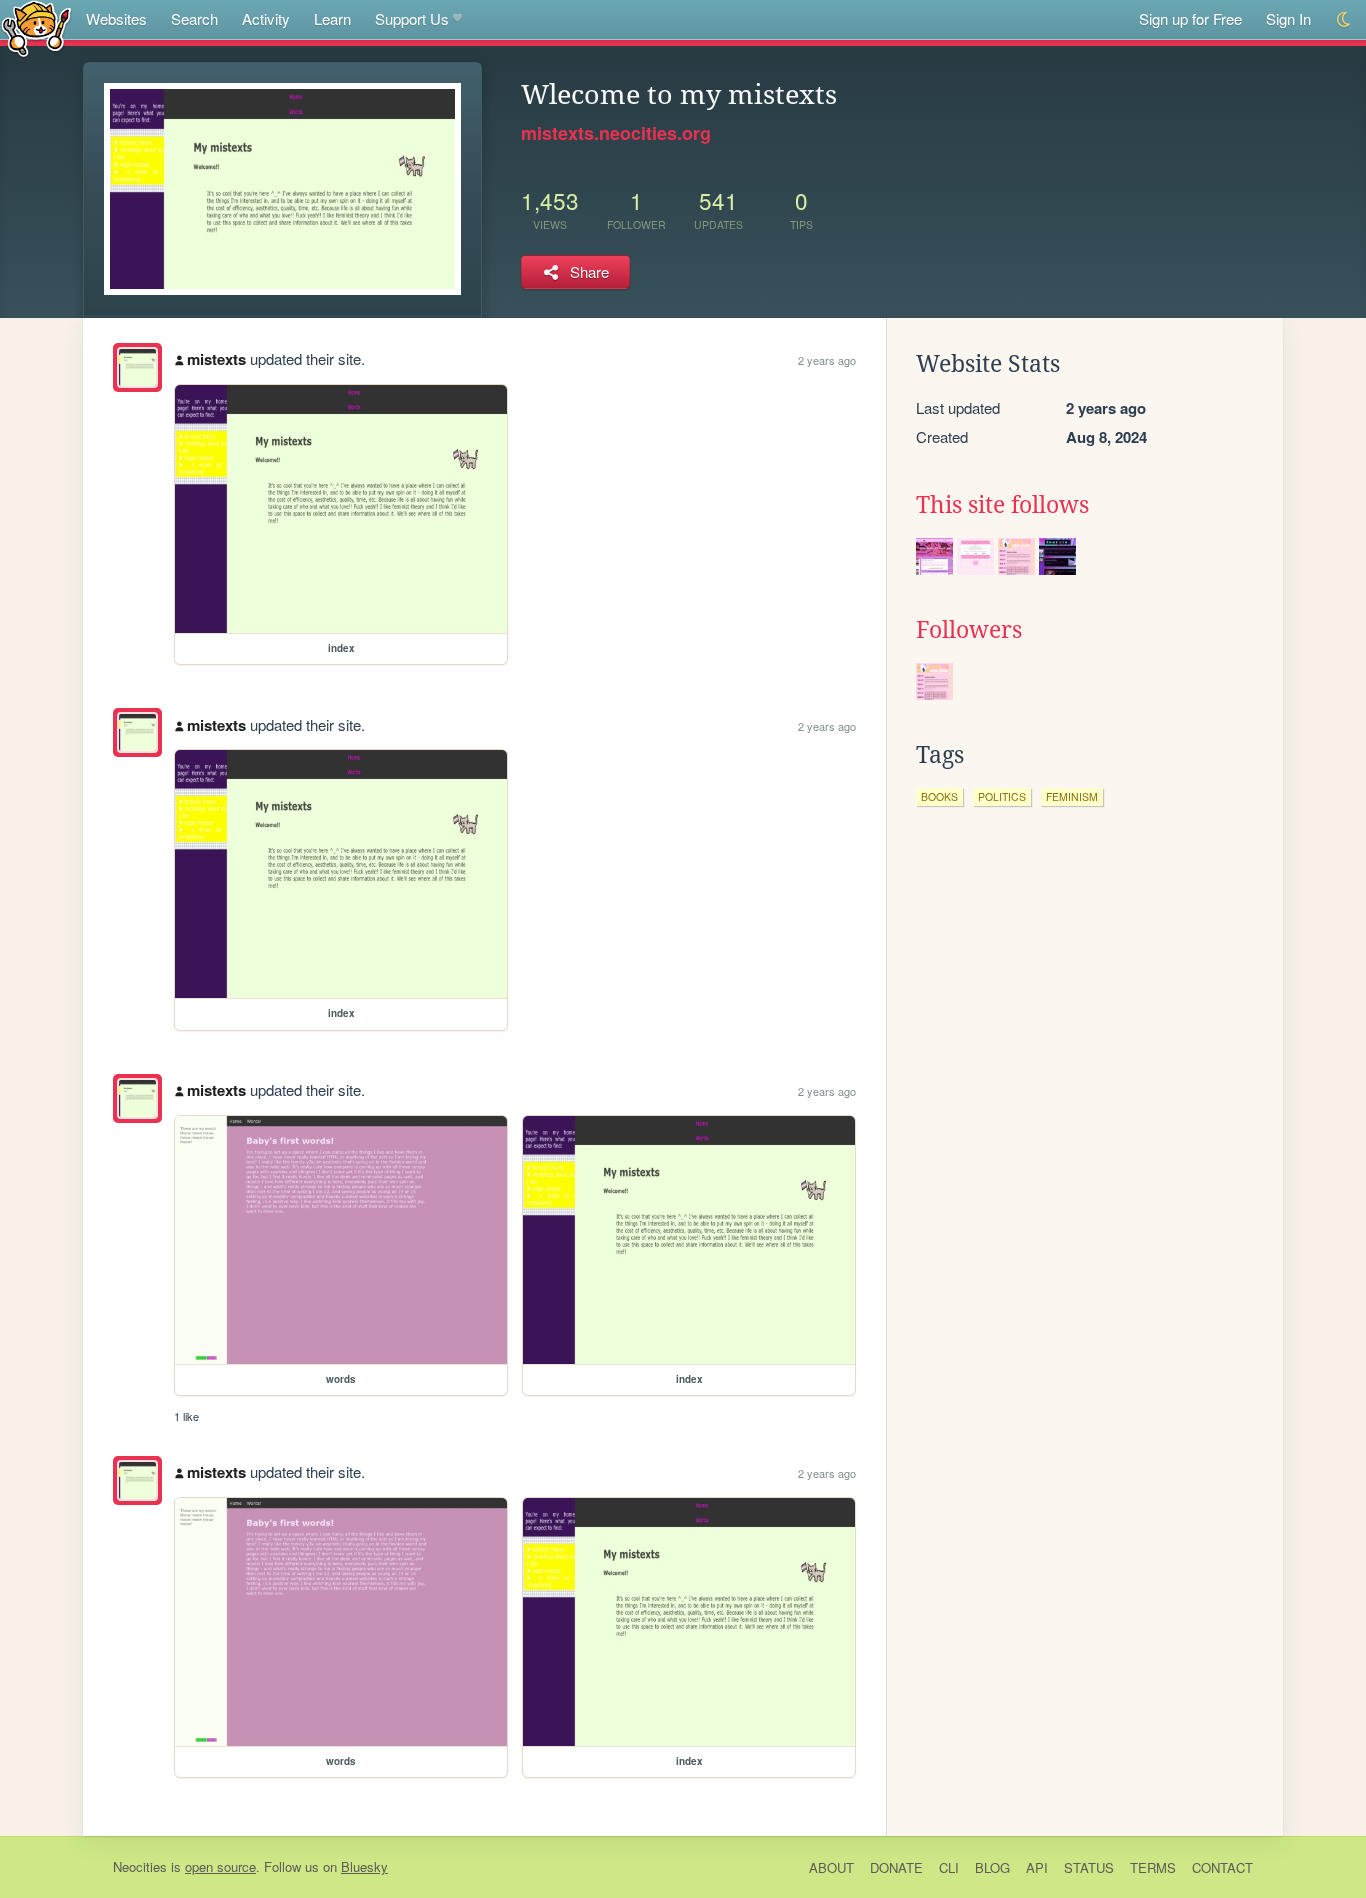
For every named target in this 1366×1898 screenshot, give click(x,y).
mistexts (216, 359)
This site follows (1002, 505)
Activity (266, 18)
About (831, 1867)
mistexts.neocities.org (616, 133)
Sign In (1288, 18)
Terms (1153, 1867)
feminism (1072, 796)
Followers (969, 630)
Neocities (140, 1866)
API (1037, 1867)
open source (220, 1866)
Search (194, 18)
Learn (332, 18)
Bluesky (364, 1866)
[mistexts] (137, 367)
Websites (116, 18)
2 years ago (827, 360)
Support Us (412, 18)
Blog (992, 1867)
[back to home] (36, 27)
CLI (949, 1867)
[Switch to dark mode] (1344, 19)
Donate (896, 1867)
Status (1089, 1867)
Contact (1222, 1867)
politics (1002, 796)
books (939, 796)
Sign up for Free (1190, 18)
